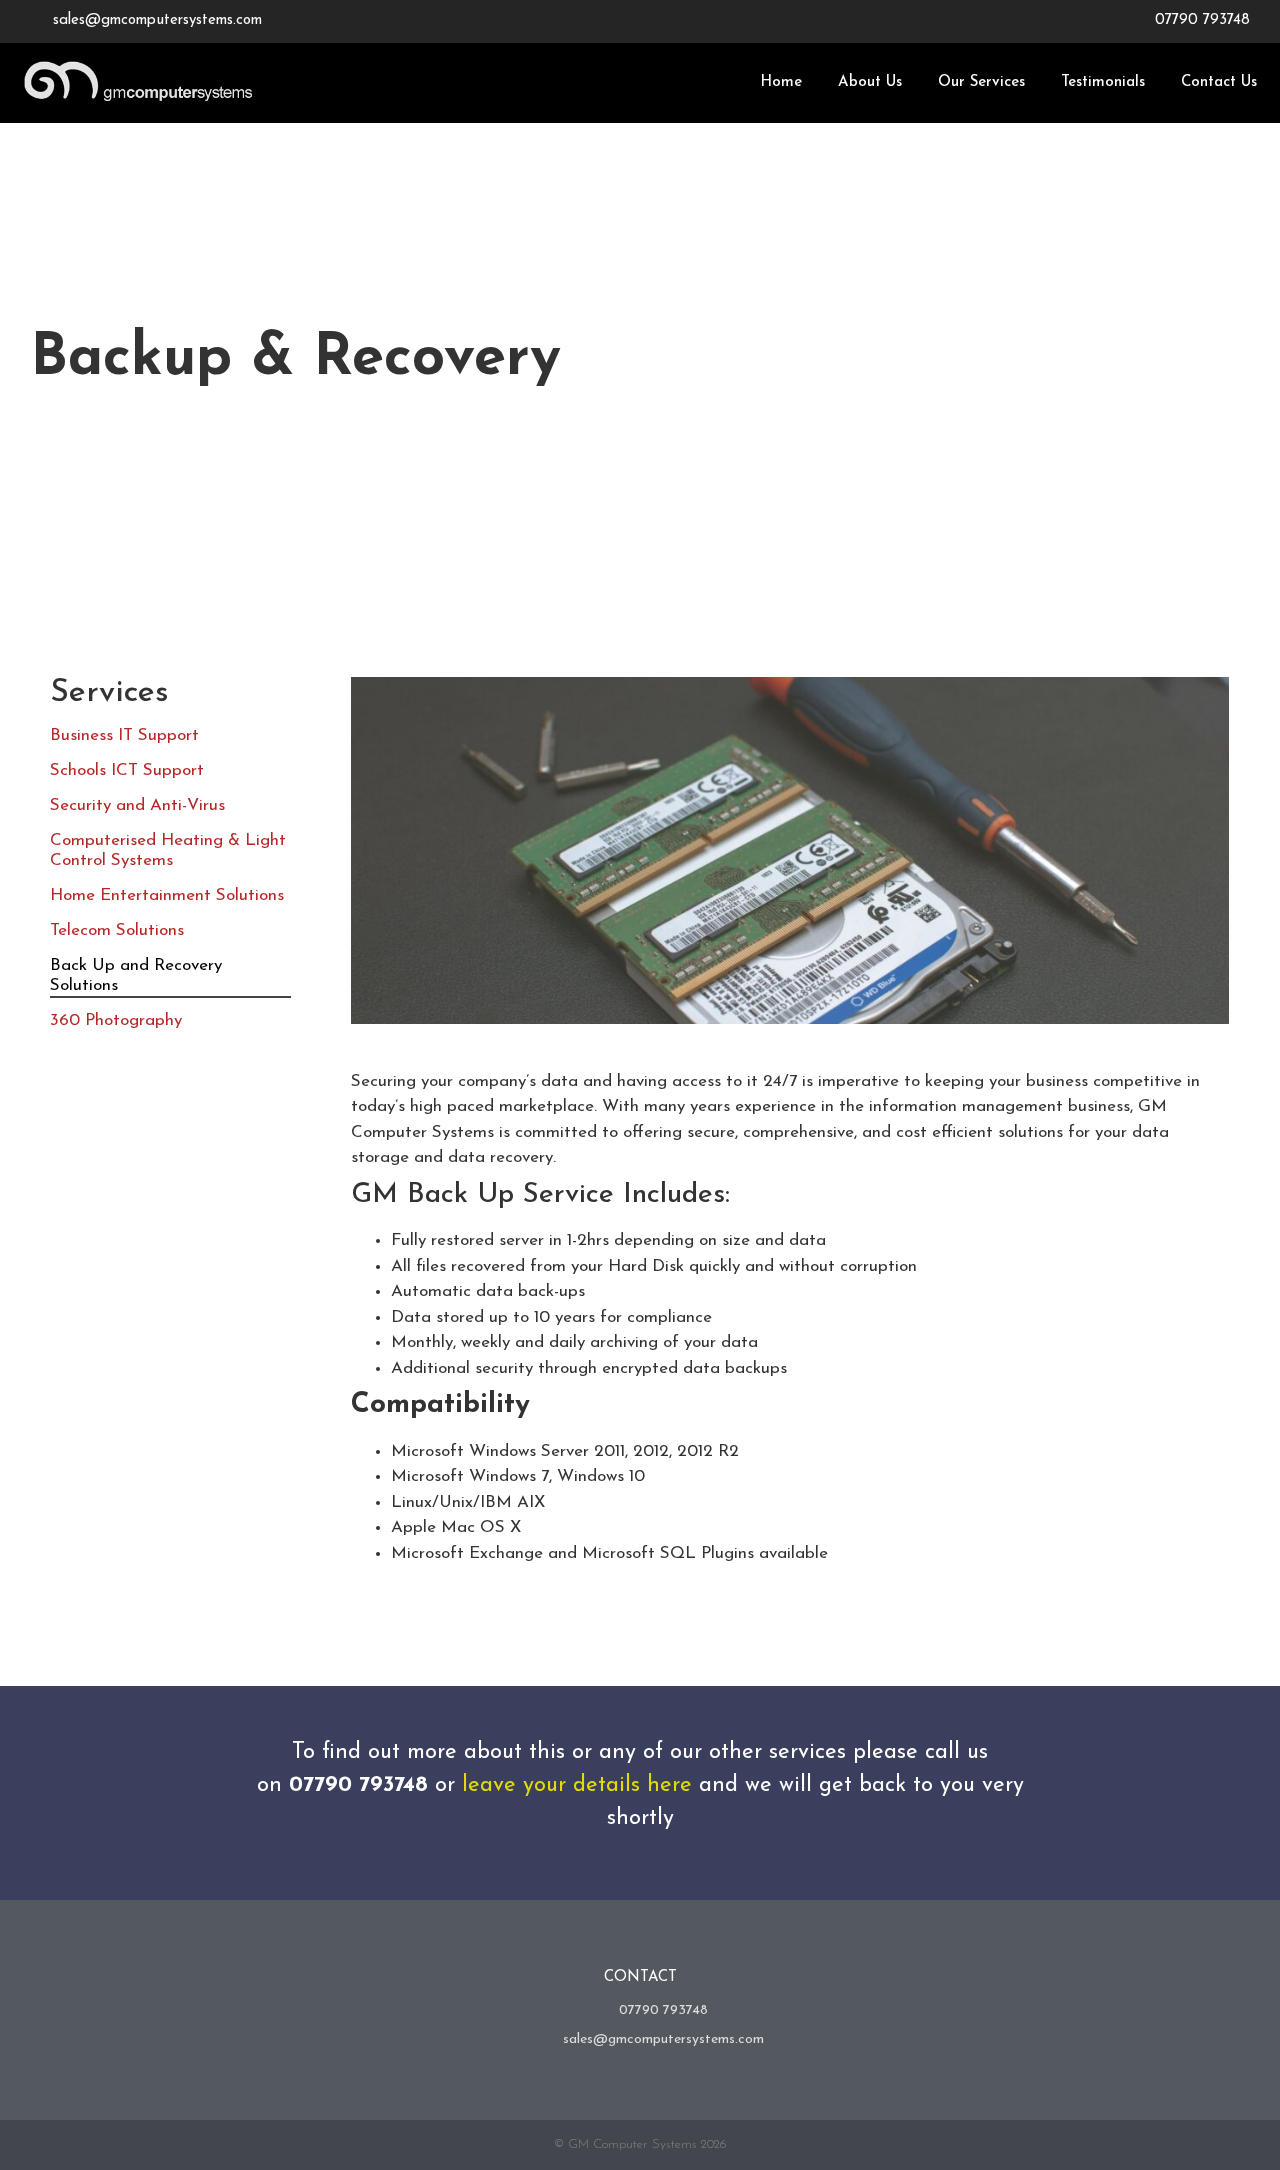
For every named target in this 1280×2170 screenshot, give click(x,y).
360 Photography (116, 1020)
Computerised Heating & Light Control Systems (168, 850)
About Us (870, 82)
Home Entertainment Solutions (167, 895)
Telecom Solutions (117, 930)
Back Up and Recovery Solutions (136, 975)
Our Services (981, 82)
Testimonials (1103, 82)
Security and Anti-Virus (137, 805)
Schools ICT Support (127, 770)
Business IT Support (124, 735)
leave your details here (577, 1785)
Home (781, 82)
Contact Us (1219, 82)
